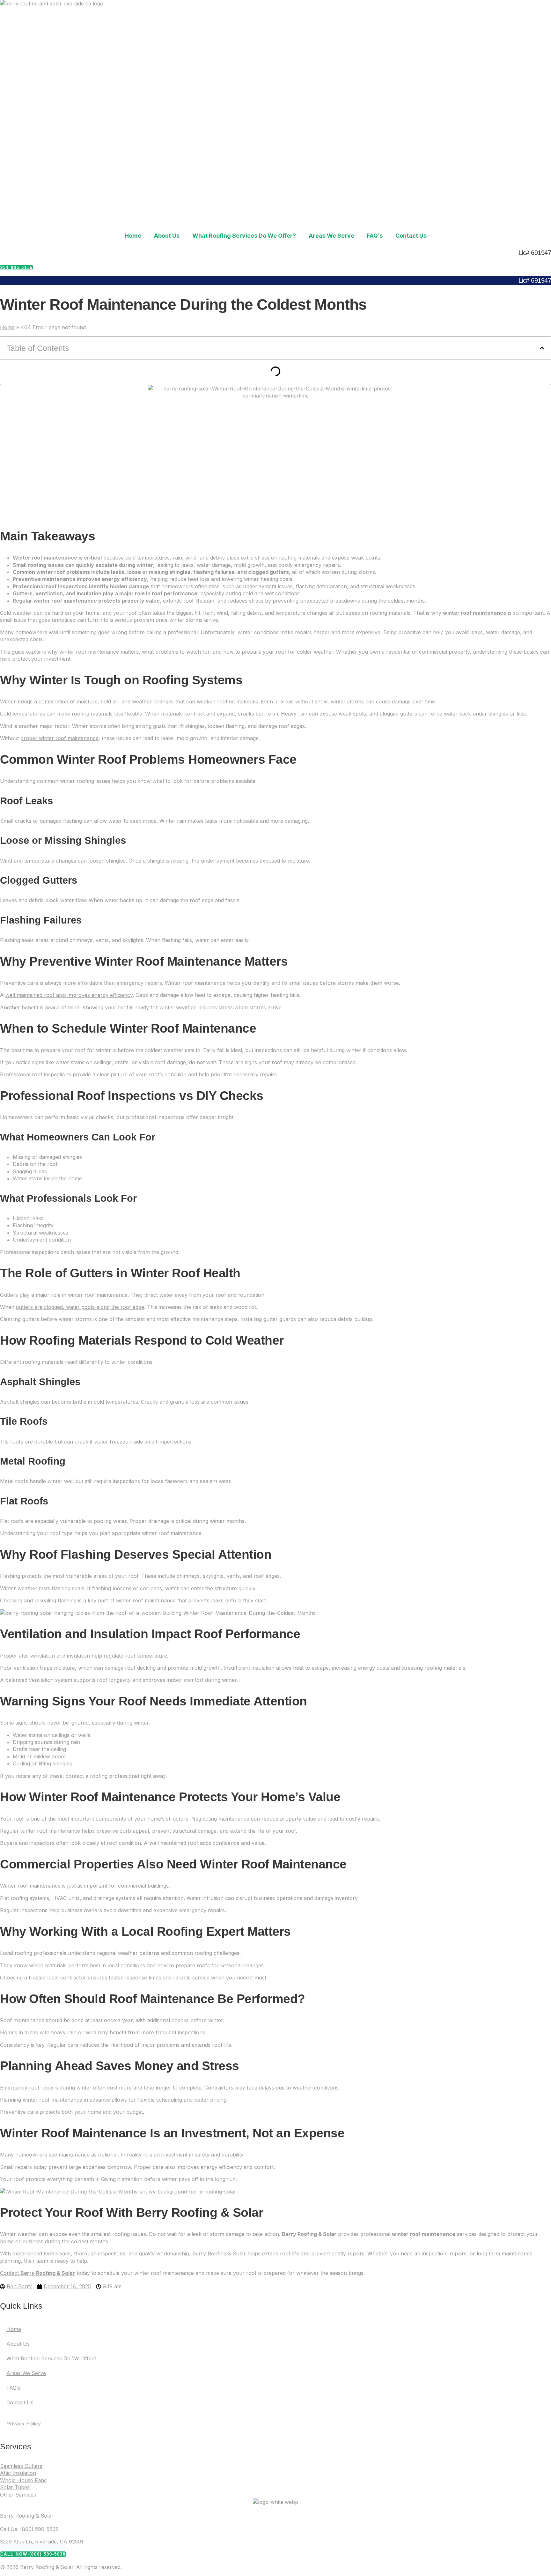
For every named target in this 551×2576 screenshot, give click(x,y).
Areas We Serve (331, 236)
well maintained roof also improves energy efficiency (69, 995)
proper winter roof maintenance (59, 738)
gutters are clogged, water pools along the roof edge (80, 1307)
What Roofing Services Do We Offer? (244, 236)
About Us (167, 236)
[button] (542, 348)
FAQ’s (375, 236)
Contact (37, 2273)
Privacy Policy (24, 2424)
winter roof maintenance (475, 613)
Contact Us (411, 236)
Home (133, 236)
